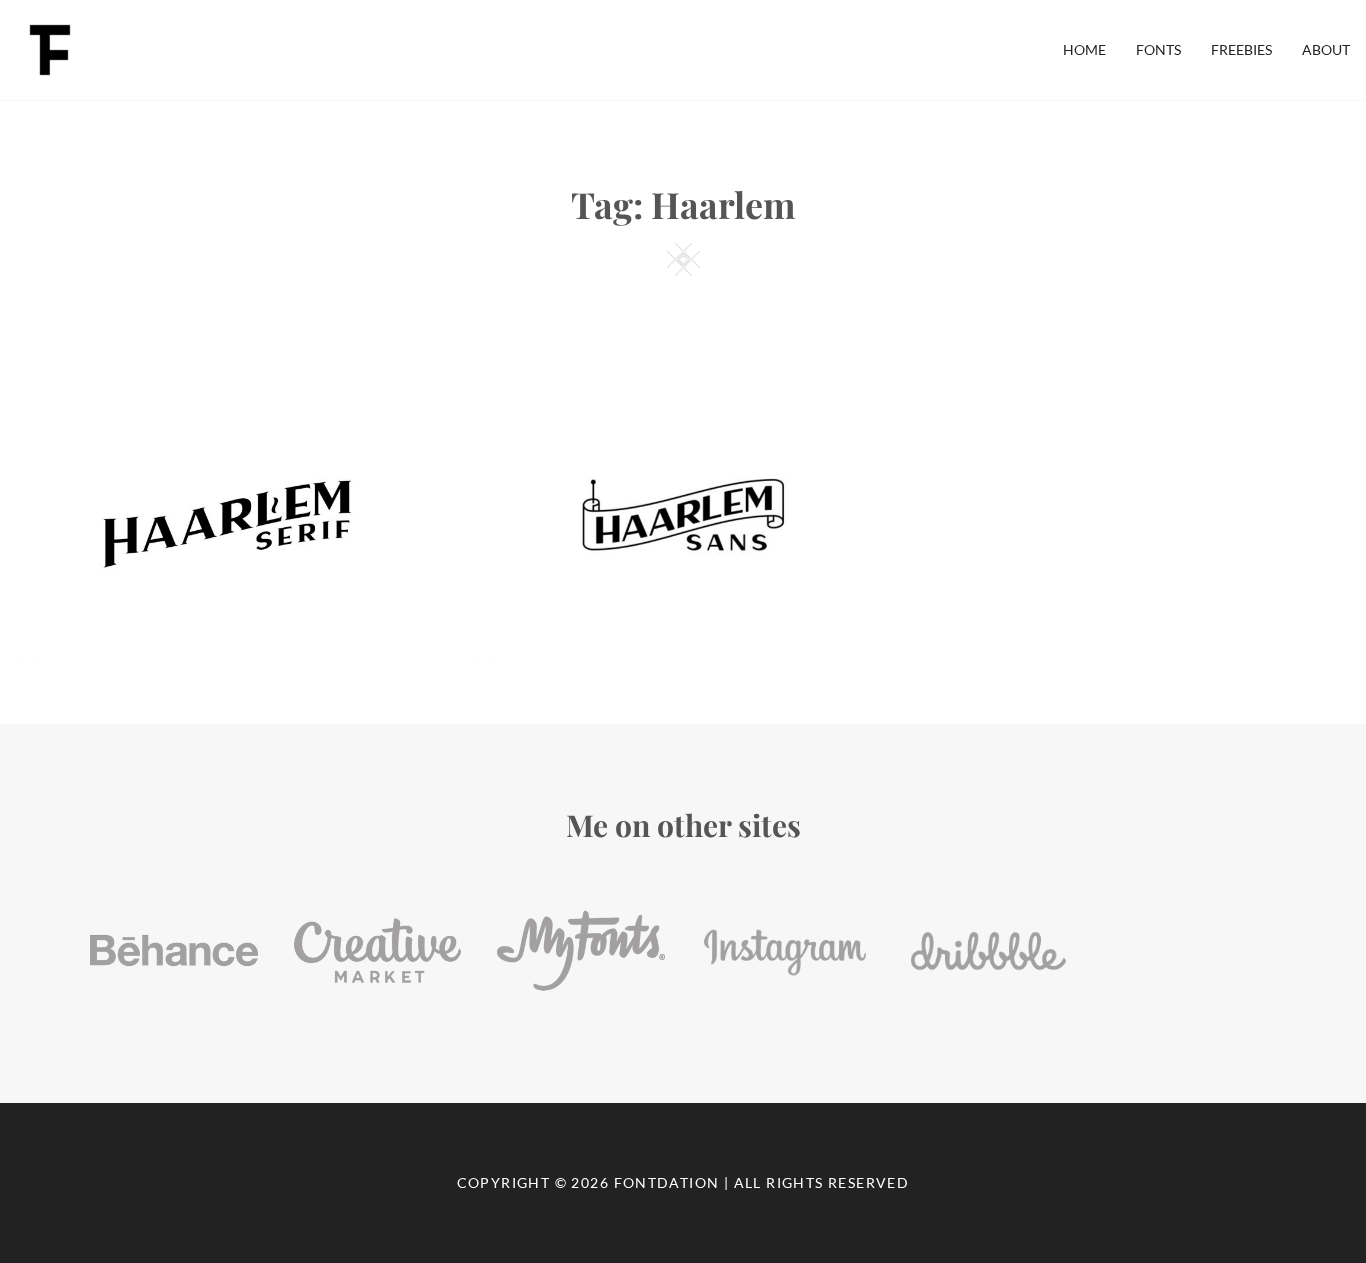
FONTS (1158, 49)
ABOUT (1326, 49)
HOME (1084, 49)
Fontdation (667, 1182)
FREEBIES (1241, 49)
